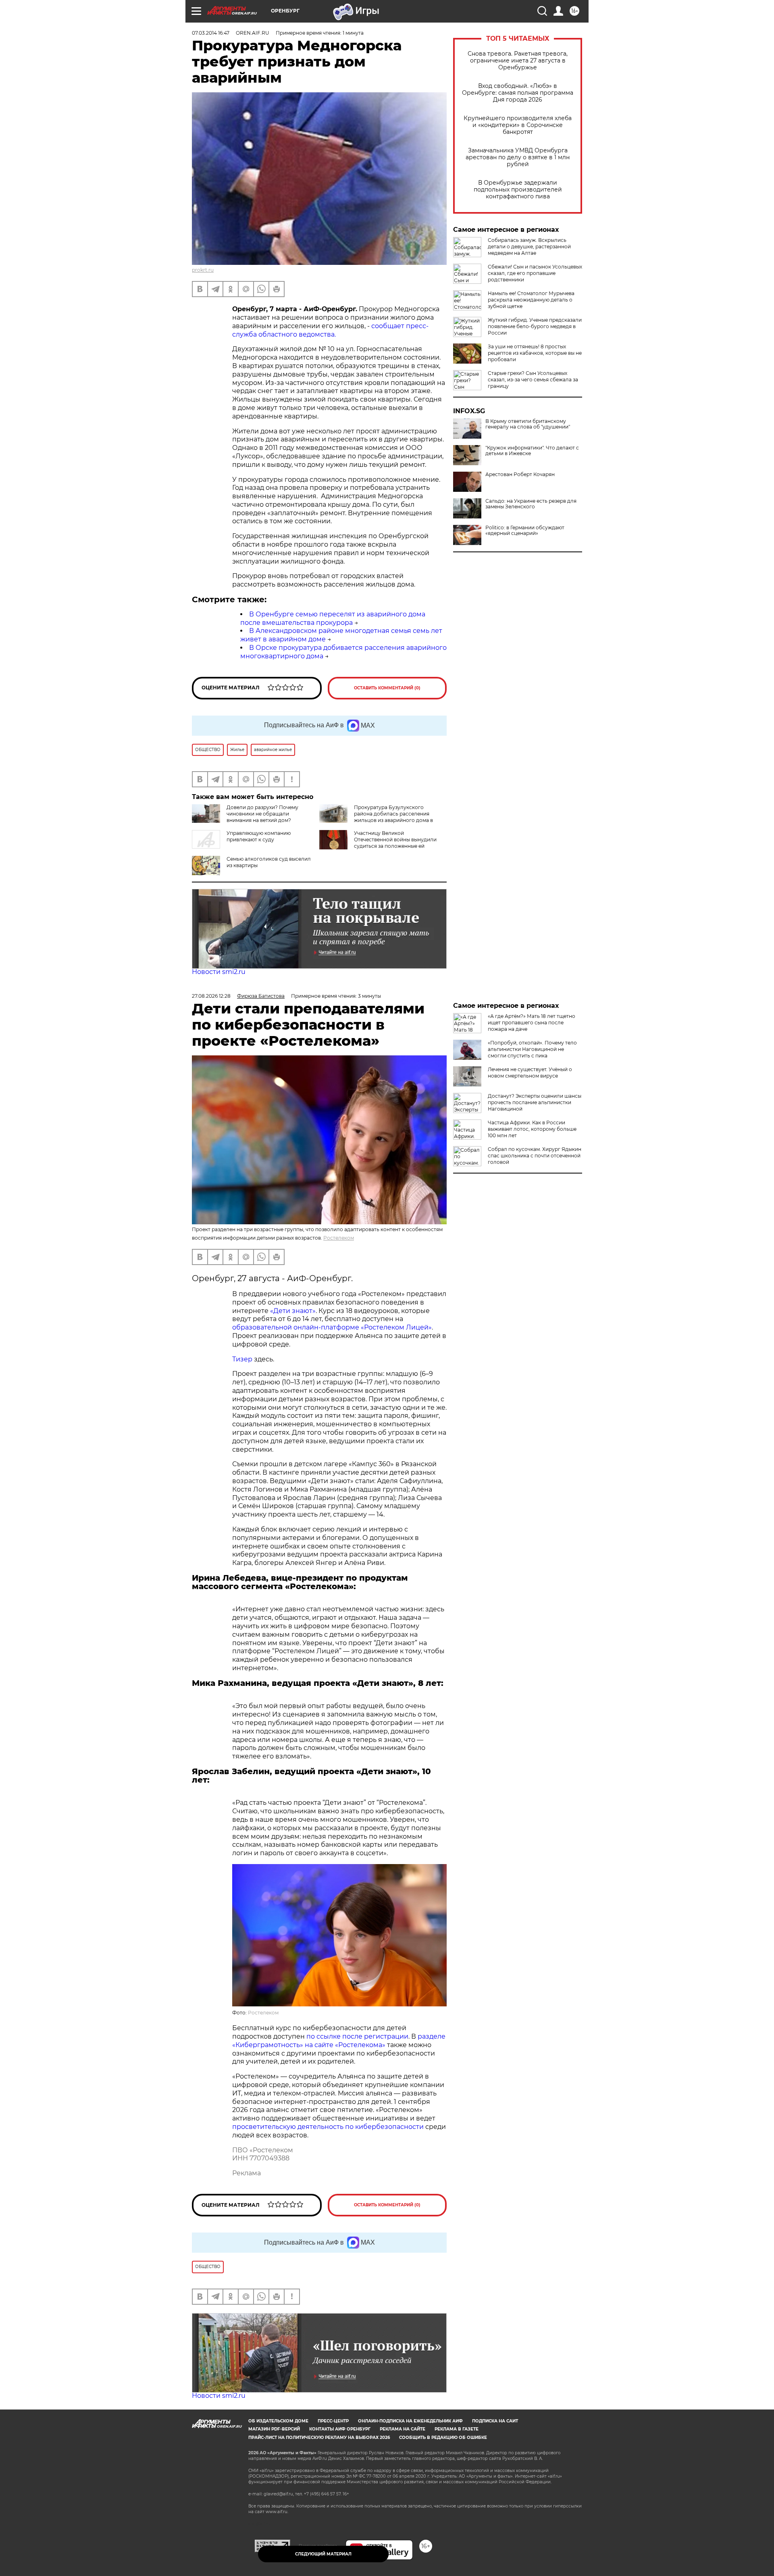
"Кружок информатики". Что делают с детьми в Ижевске (532, 451)
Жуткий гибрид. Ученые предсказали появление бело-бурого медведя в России (535, 326)
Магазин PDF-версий (274, 2429)
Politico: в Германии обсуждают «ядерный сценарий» (525, 531)
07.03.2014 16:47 (211, 33)
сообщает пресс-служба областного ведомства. (330, 330)
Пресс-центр (333, 2421)
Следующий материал (323, 2554)
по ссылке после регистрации (357, 2036)
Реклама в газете (457, 2429)
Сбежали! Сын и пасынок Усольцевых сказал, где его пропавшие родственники (535, 273)
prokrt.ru (203, 270)
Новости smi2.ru (219, 972)
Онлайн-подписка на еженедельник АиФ (410, 2421)
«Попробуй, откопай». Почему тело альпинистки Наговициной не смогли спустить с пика (532, 1049)
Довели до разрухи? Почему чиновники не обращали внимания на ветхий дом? (262, 814)
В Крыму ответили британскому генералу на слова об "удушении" (528, 424)
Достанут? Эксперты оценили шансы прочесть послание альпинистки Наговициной (535, 1102)
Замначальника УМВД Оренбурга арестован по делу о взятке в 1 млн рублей (518, 157)
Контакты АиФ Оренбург (340, 2429)
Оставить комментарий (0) (387, 688)
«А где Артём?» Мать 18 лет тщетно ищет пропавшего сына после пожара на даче (532, 1023)
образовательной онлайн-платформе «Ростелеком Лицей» (332, 1327)
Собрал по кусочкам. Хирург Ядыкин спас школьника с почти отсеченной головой (535, 1156)
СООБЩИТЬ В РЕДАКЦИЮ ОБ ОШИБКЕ (443, 2438)
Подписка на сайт (495, 2421)
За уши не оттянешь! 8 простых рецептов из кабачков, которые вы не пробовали (535, 353)
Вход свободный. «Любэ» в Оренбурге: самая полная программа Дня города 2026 (518, 93)
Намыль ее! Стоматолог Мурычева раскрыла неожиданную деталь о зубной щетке (531, 300)
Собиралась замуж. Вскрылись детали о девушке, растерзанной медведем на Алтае (529, 247)
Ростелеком (339, 1238)
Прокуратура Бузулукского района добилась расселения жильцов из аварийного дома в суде (376, 817)
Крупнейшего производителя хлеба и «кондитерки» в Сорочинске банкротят (518, 125)
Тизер (242, 1359)
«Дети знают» (293, 1311)
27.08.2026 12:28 (211, 996)
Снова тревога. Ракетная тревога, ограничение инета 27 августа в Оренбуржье (518, 61)
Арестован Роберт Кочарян (520, 474)
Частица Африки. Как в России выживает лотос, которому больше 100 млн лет (532, 1129)
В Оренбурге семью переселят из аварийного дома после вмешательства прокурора (333, 618)
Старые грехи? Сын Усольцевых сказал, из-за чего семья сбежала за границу (533, 380)
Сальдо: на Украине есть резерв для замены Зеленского (531, 504)
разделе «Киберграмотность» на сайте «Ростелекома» (339, 2041)
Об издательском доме (278, 2421)
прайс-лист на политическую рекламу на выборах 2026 (319, 2438)
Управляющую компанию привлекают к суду (259, 836)
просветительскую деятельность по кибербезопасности (328, 2127)
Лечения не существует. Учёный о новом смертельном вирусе (530, 1073)
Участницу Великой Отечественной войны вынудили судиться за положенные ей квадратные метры (395, 843)
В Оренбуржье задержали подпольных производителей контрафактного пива (518, 190)
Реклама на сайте (403, 2429)
